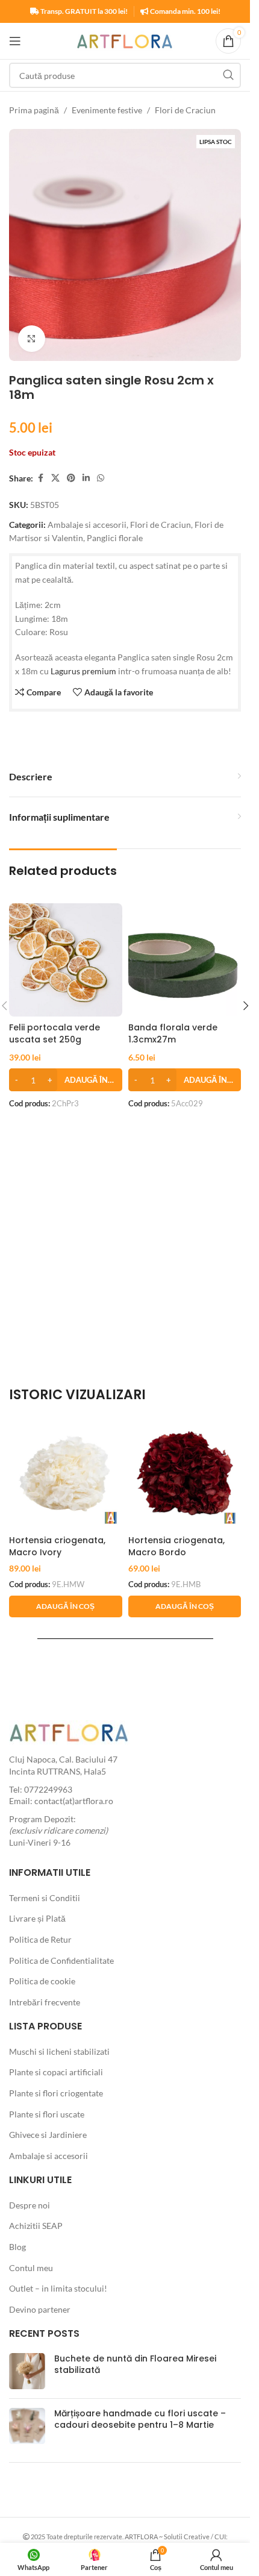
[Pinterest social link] (71, 478)
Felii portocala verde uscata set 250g (55, 1033)
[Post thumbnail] (27, 2371)
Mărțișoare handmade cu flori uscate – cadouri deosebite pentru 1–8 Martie (140, 2419)
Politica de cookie (42, 1981)
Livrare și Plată (37, 1918)
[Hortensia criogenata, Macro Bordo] (185, 1473)
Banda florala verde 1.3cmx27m (173, 1033)
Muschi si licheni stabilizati (59, 2051)
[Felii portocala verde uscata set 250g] (66, 960)
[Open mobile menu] (15, 41)
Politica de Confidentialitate (61, 1960)
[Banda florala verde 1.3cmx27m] (185, 960)
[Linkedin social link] (86, 478)
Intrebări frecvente (45, 2002)
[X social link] (55, 478)
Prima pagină (34, 110)
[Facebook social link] (40, 478)
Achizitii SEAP (36, 2226)
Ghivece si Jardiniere (48, 2135)
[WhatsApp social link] (101, 478)
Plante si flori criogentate (56, 2093)
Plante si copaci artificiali (56, 2072)
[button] (66, 1080)
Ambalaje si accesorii (87, 525)
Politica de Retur (40, 1939)
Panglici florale (115, 538)
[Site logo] (125, 40)
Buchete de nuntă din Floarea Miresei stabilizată (135, 2364)
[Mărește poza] (32, 339)
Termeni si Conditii (45, 1898)
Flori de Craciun (185, 110)
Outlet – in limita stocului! (58, 2288)
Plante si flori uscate (47, 2114)
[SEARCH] (228, 75)
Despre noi (30, 2205)
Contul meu (31, 2268)
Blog (17, 2247)
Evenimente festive (107, 110)
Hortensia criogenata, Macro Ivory (57, 1546)
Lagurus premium (83, 671)
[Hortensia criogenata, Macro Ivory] (66, 1473)
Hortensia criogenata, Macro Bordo (176, 1546)
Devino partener (40, 2309)
